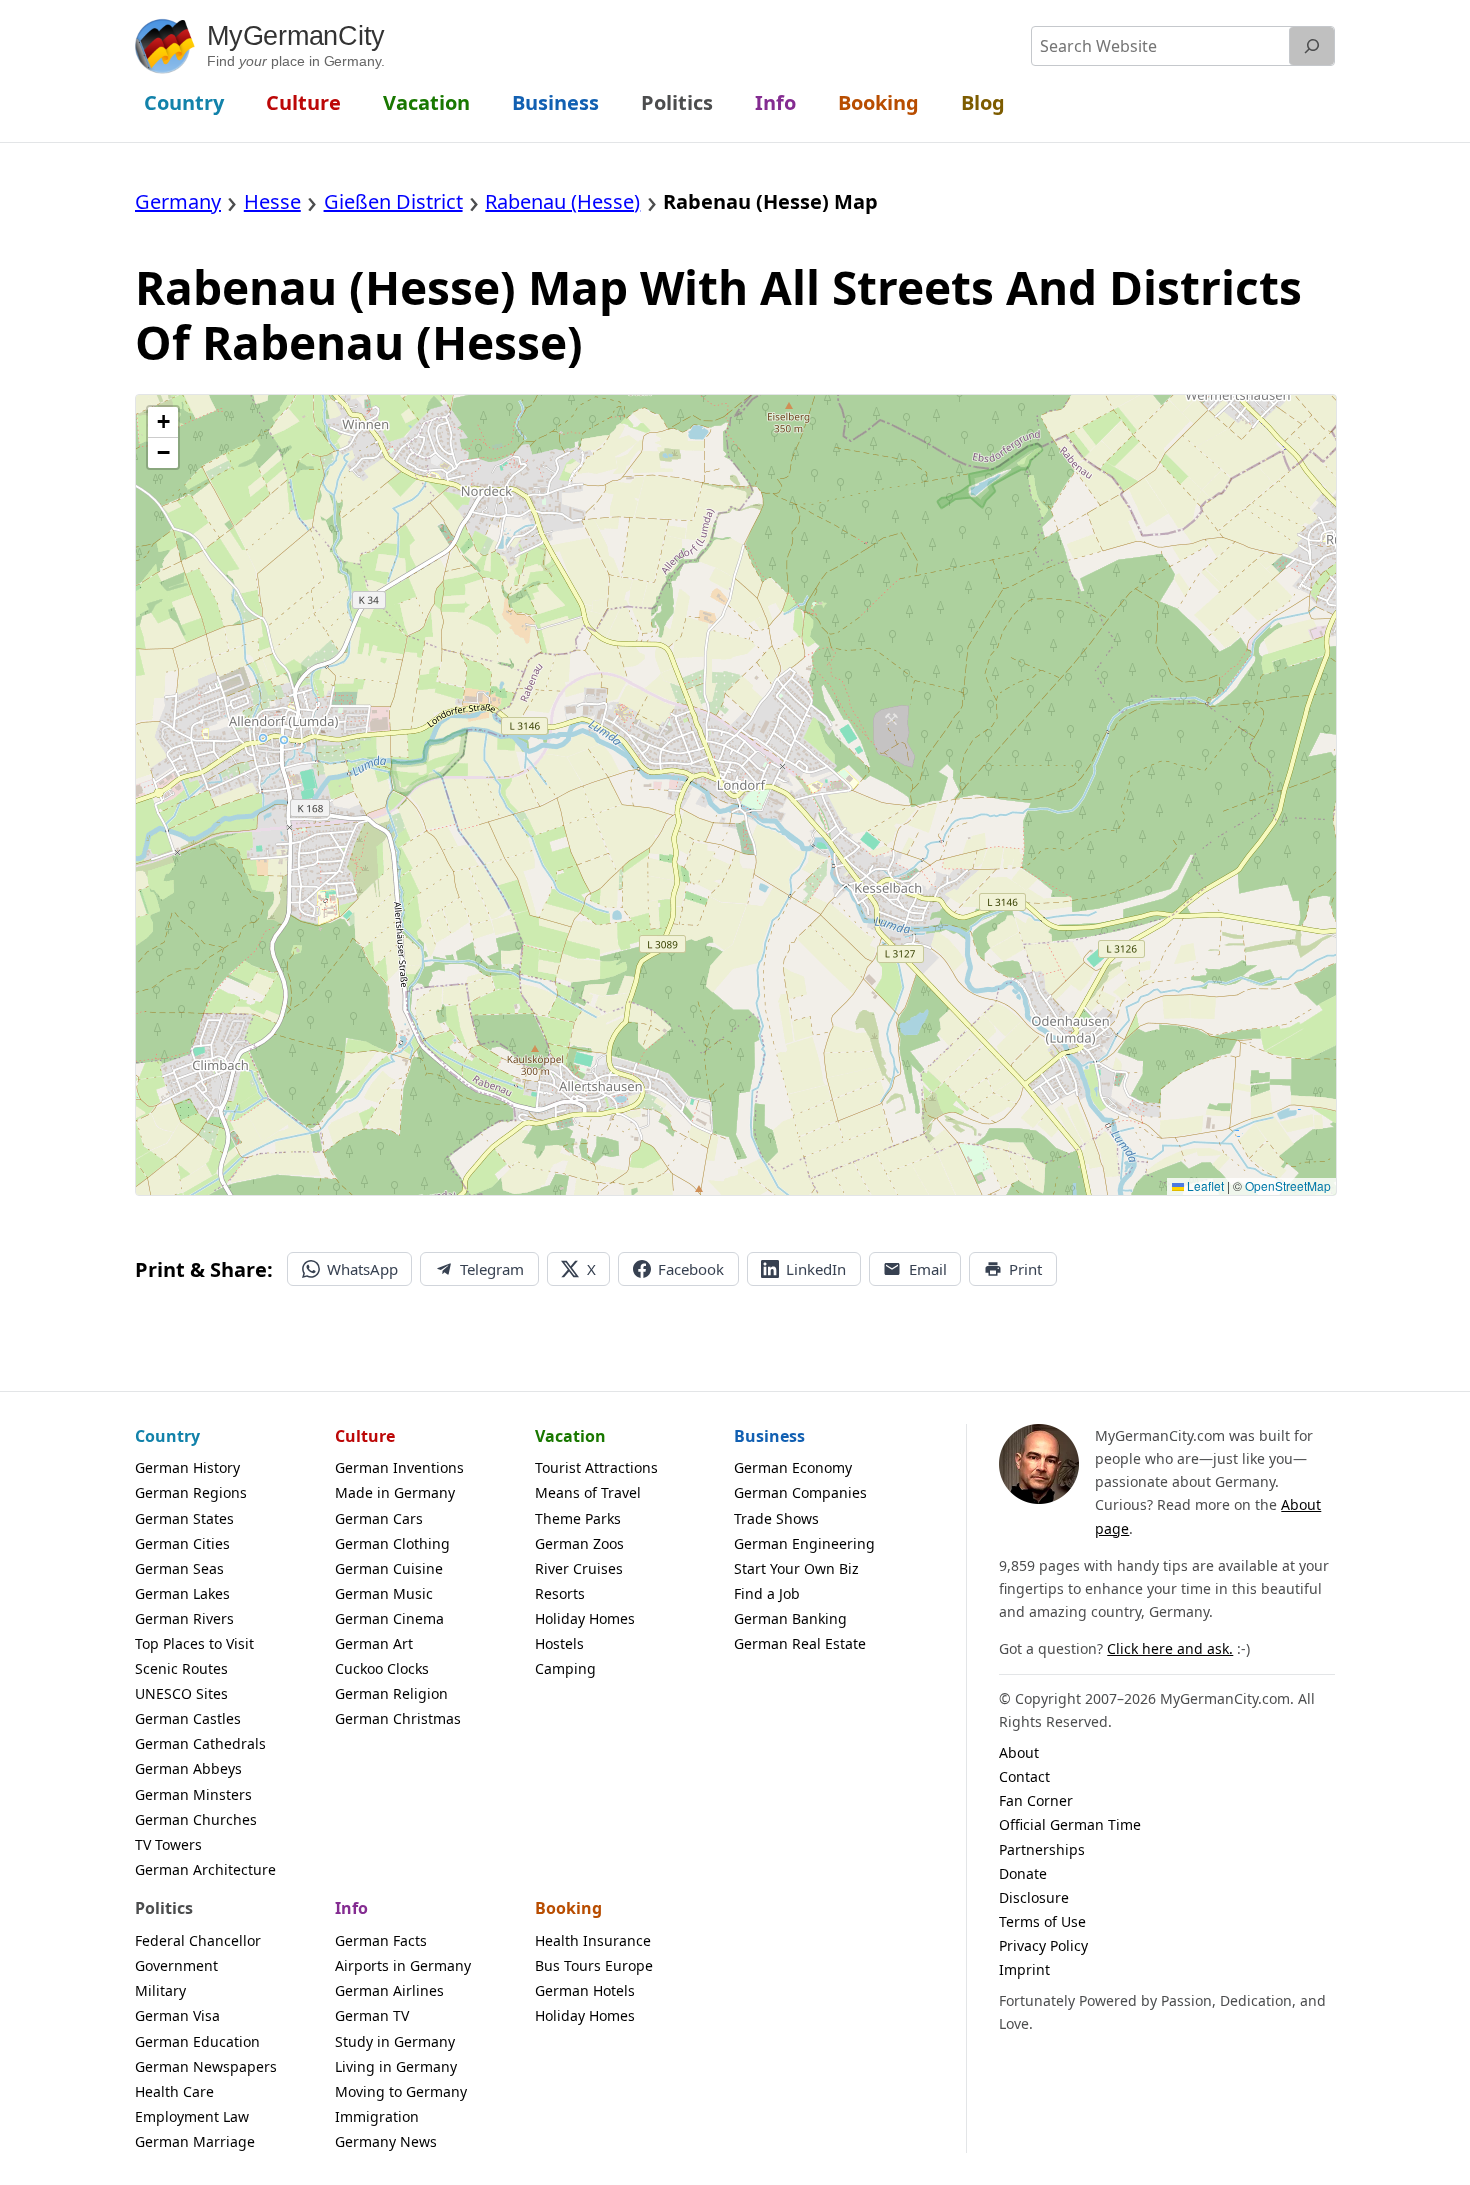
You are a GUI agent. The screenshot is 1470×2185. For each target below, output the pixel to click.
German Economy (793, 1467)
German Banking (790, 1618)
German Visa (177, 2015)
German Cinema (389, 1618)
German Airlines (389, 1990)
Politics (164, 1908)
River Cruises (579, 1568)
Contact (1024, 1776)
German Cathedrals (200, 1743)
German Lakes (182, 1593)
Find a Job (767, 1593)
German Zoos (579, 1543)
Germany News (386, 2141)
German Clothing (392, 1543)
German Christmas (398, 1718)
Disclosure (1034, 1897)
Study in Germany (395, 2041)
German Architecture (205, 1869)
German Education (197, 2041)
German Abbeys (188, 1768)
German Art (374, 1643)
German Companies (800, 1492)
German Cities (182, 1543)
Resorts (560, 1593)
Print (1025, 1269)
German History (187, 1467)
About (1019, 1752)
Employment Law (192, 2116)
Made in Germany (395, 1492)
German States (184, 1518)
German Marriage (195, 2141)
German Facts (381, 1940)
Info (351, 1908)
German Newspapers (206, 2066)
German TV (372, 2015)
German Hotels (585, 1990)
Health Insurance (593, 1940)
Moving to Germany (401, 2091)
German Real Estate (800, 1643)
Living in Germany (396, 2066)
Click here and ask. (1170, 1648)
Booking (568, 1908)
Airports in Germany (403, 1965)
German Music (384, 1593)
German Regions (191, 1492)
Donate (1023, 1873)
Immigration (377, 2116)
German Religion (391, 1693)
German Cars (379, 1518)
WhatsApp (362, 1269)
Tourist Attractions (596, 1467)
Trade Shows (776, 1518)
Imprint (1024, 1969)
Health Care (174, 2091)
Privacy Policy (1043, 1945)
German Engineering (804, 1543)
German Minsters (193, 1794)
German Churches (196, 1819)
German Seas (179, 1568)
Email (928, 1269)
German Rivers (184, 1618)
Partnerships (1042, 1849)
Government (176, 1965)
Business (769, 1436)
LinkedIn (816, 1269)
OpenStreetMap (1288, 1185)
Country (167, 1436)
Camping (565, 1668)
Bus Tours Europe (594, 1965)
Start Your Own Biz (796, 1568)
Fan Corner (1036, 1800)
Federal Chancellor (198, 1940)
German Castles (188, 1718)
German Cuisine (389, 1568)
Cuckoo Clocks (382, 1668)
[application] (736, 795)
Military (160, 1990)
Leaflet (1204, 1185)
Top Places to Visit (194, 1643)
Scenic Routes (181, 1668)
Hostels (559, 1643)
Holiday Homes (585, 1618)
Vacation (570, 1436)
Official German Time (1070, 1824)
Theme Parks (578, 1518)
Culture (365, 1436)
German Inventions (399, 1467)
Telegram (492, 1269)
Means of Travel (588, 1492)
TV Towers (168, 1844)
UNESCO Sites (181, 1693)
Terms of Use (1042, 1921)
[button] (163, 422)
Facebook (691, 1269)
